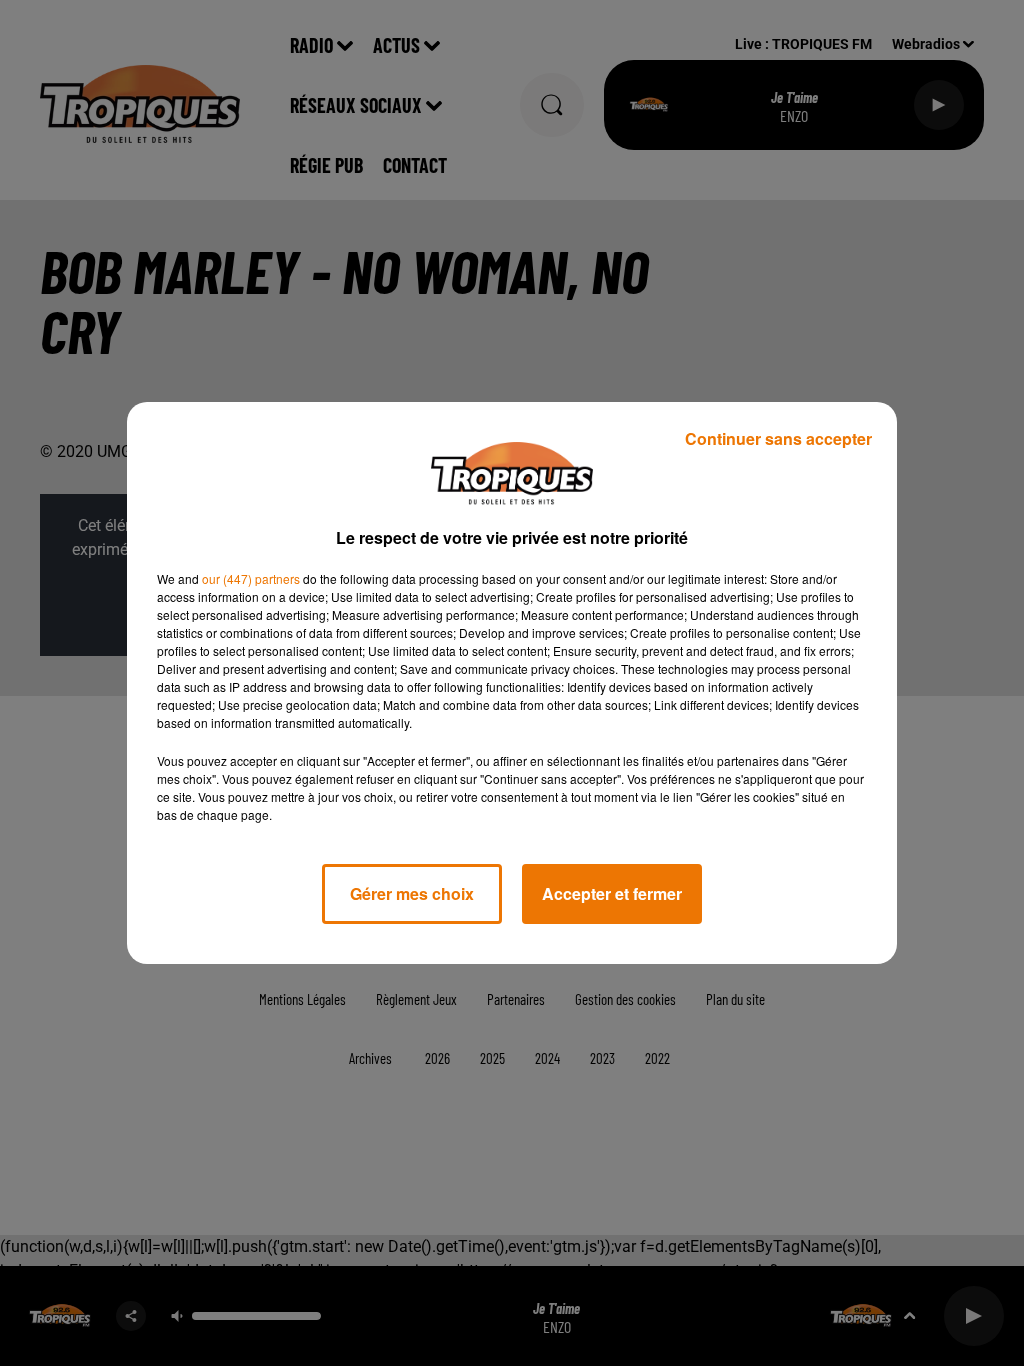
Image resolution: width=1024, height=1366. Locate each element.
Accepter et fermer (612, 893)
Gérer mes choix (412, 893)
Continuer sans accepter (778, 438)
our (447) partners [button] (251, 578)
